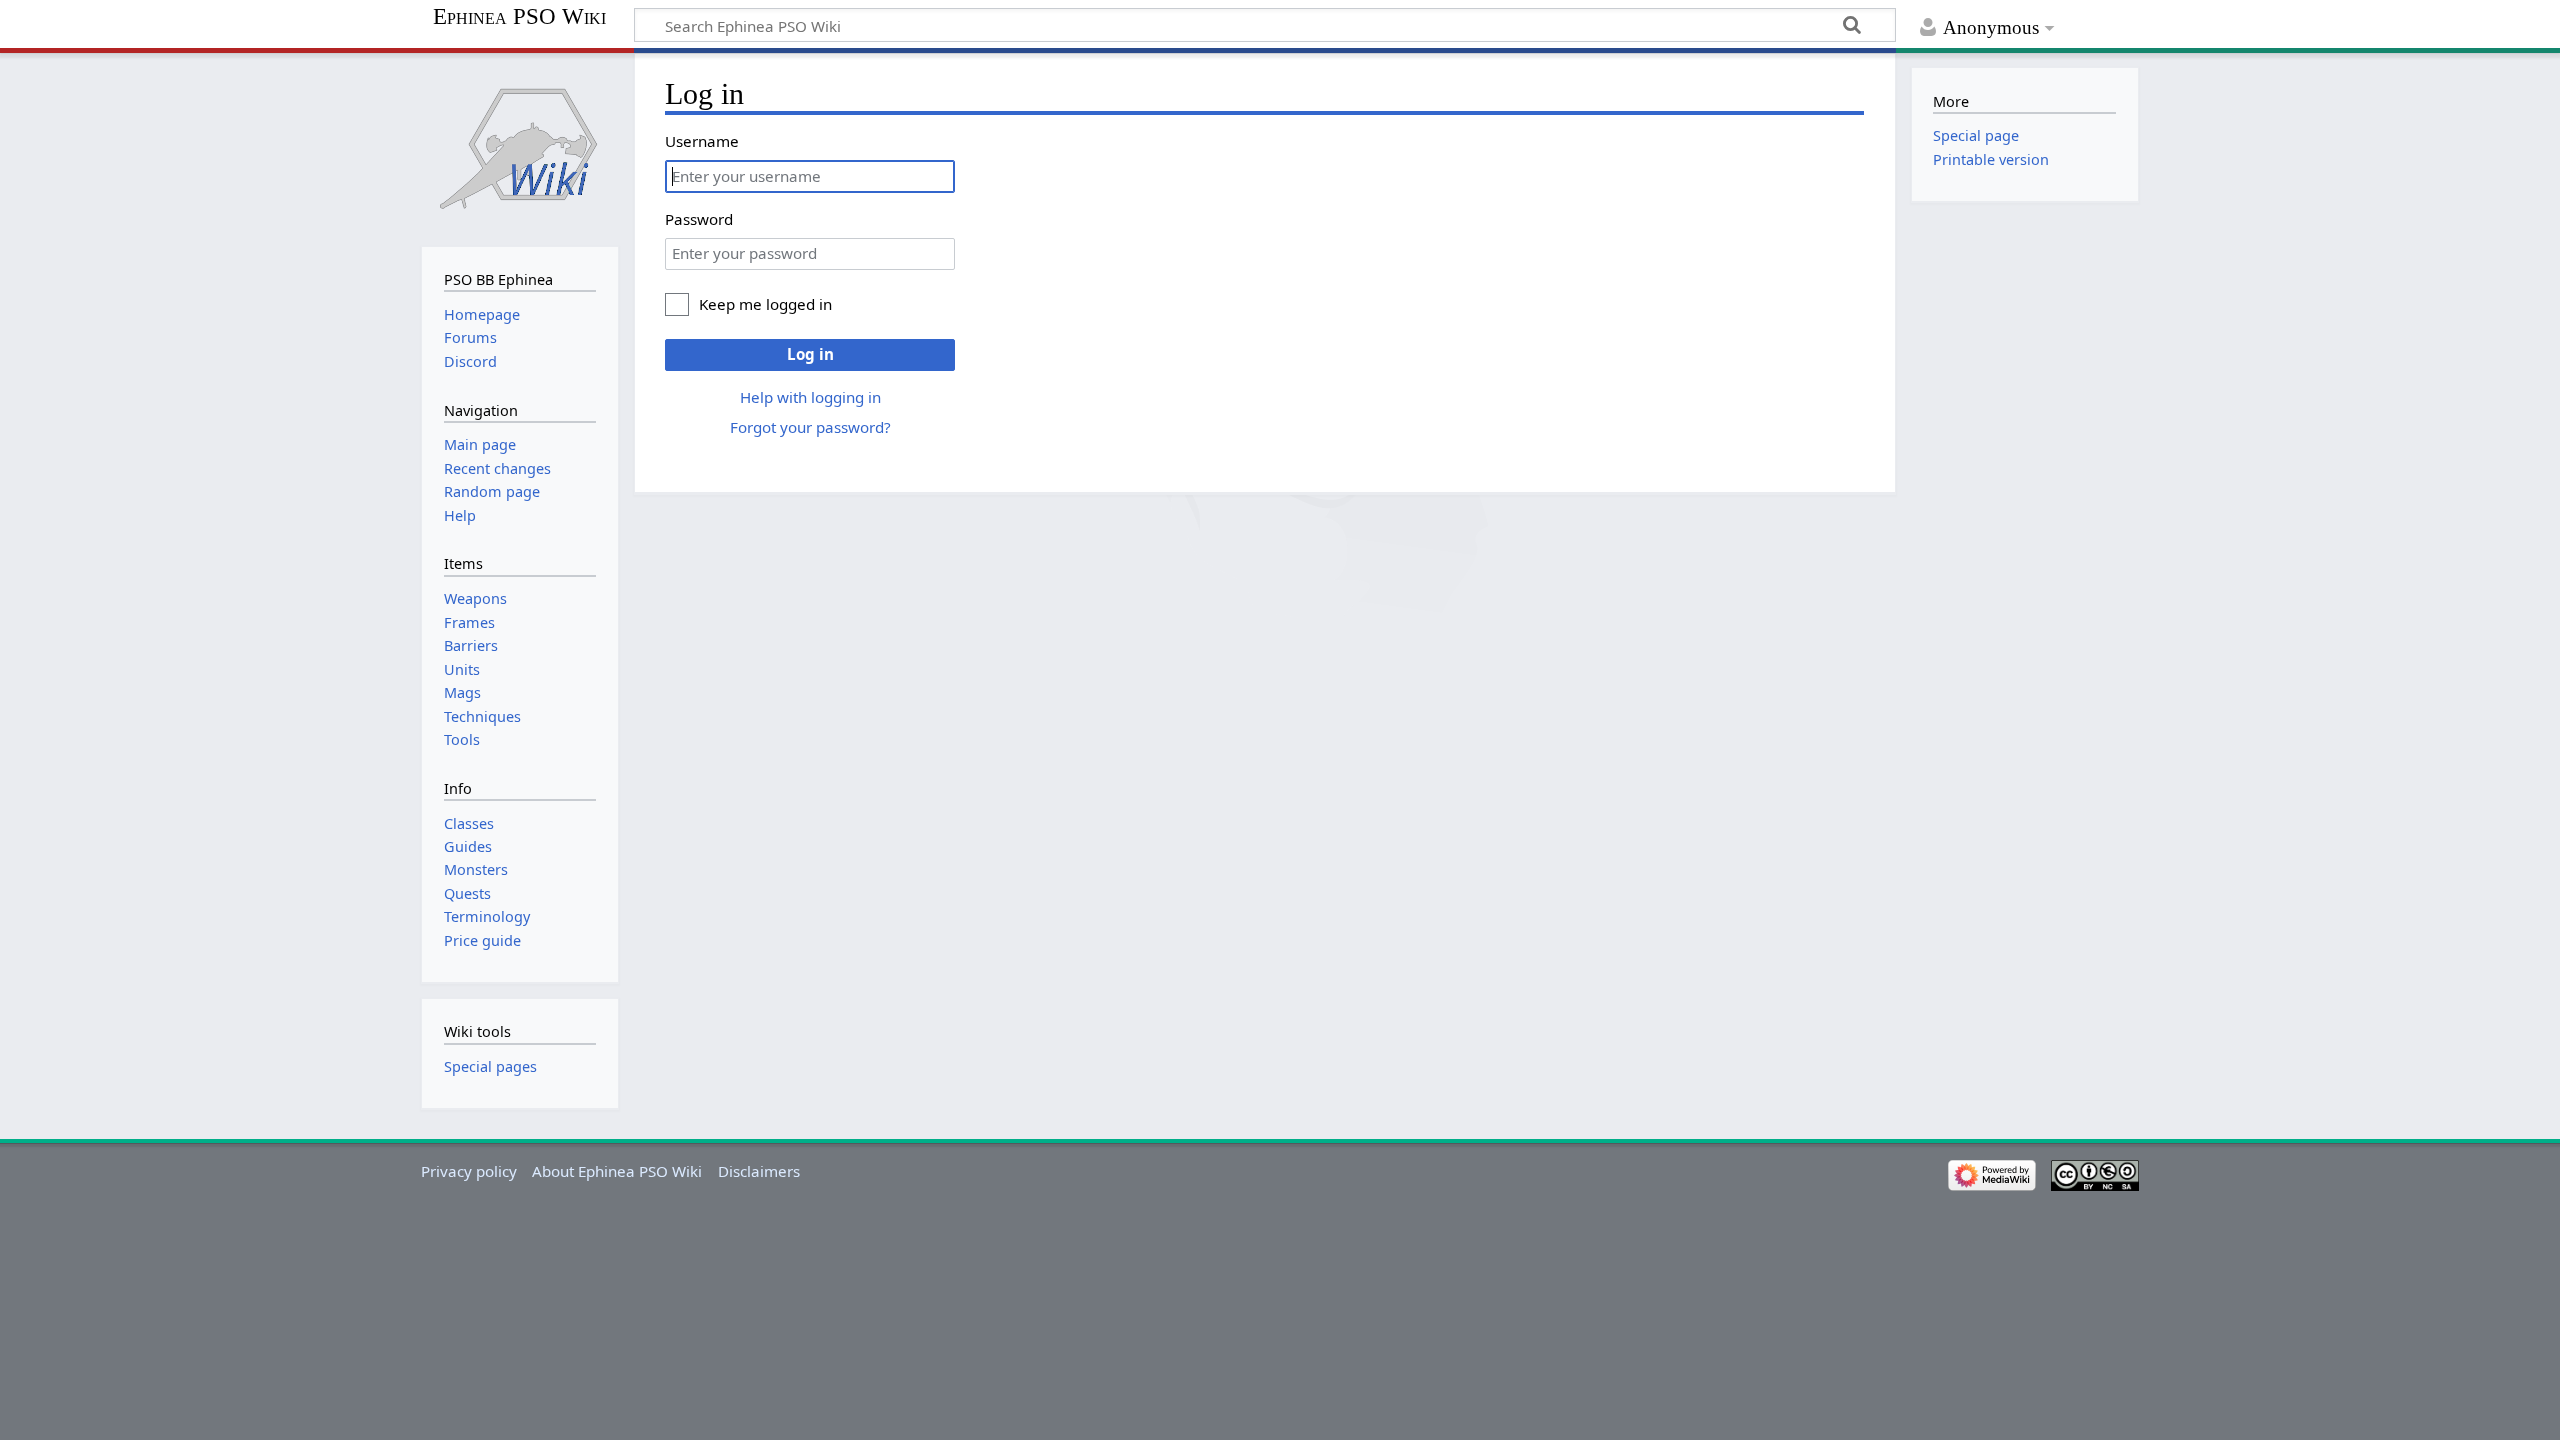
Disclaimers (759, 1171)
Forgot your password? (810, 427)
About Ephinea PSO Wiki (617, 1171)
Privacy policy (469, 1171)
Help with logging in (810, 397)
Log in (810, 354)
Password (699, 219)
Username (702, 141)
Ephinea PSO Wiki (519, 17)
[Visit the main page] (519, 147)
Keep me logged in (765, 304)
